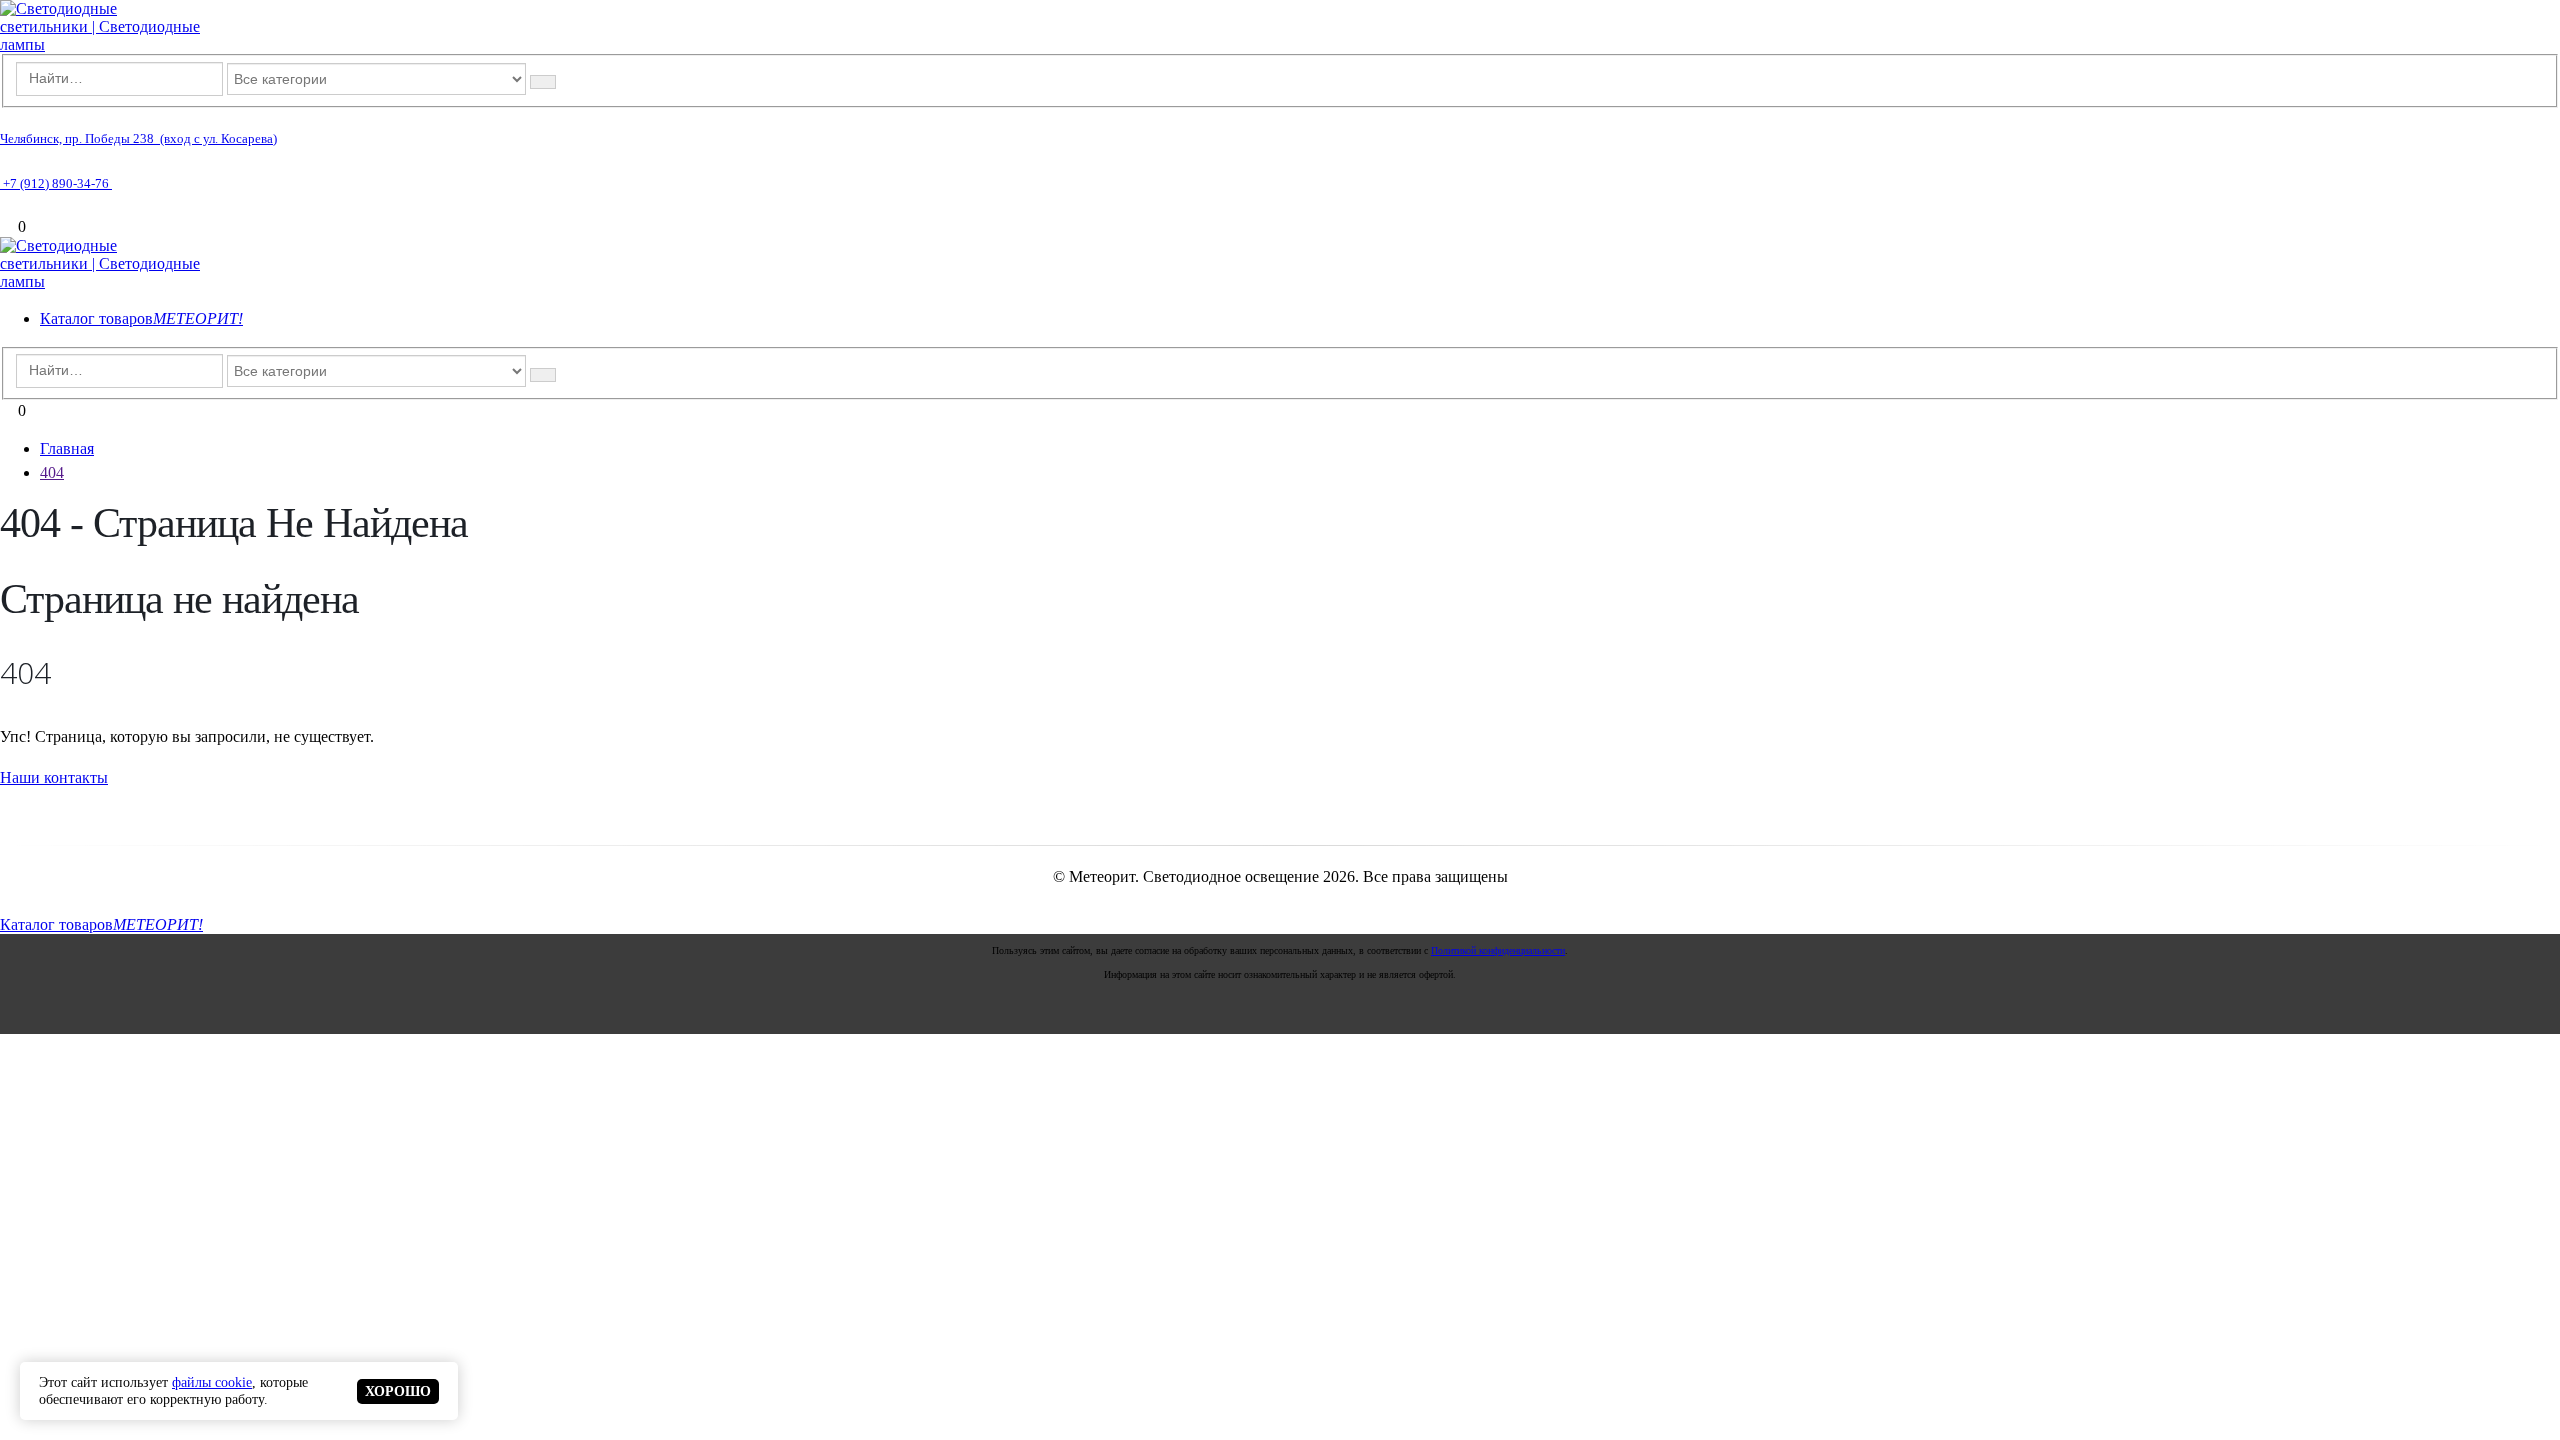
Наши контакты (54, 777)
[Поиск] (543, 82)
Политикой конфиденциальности (1498, 950)
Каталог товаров (141, 318)
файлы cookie (212, 1382)
